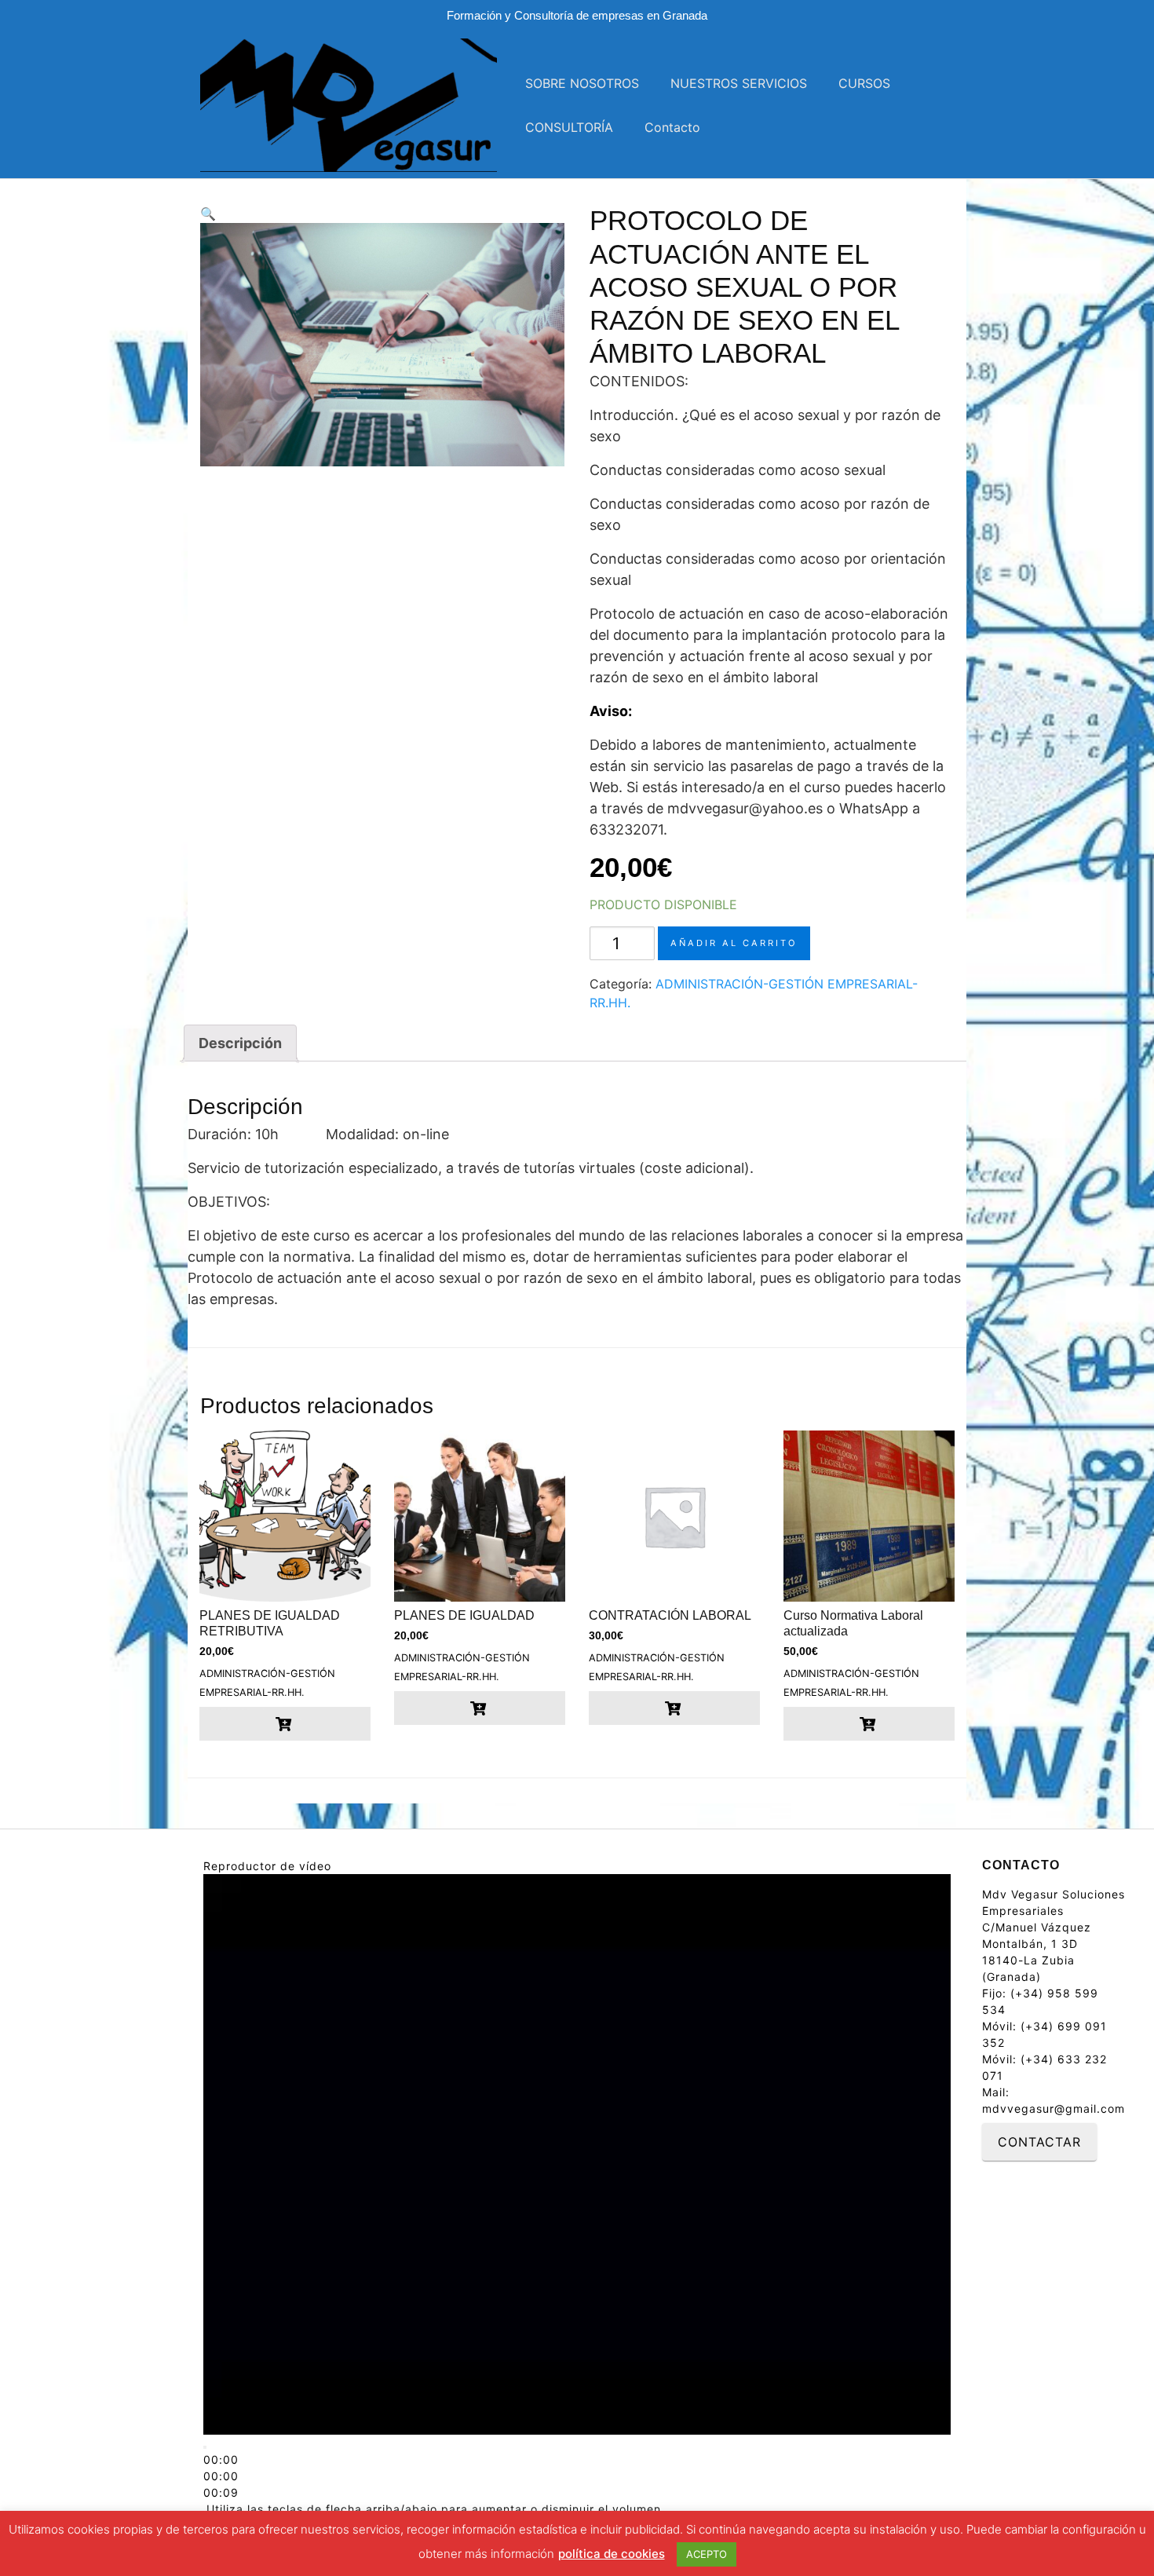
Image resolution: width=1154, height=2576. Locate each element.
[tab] (240, 1043)
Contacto (672, 127)
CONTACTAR (1039, 2142)
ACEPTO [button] (707, 2554)
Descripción (240, 1043)
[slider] (221, 2476)
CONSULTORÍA (569, 127)
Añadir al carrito (734, 943)
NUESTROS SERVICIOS (739, 83)
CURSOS (864, 83)
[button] (382, 214)
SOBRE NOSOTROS (582, 83)
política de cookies (612, 2554)
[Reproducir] (205, 2447)
